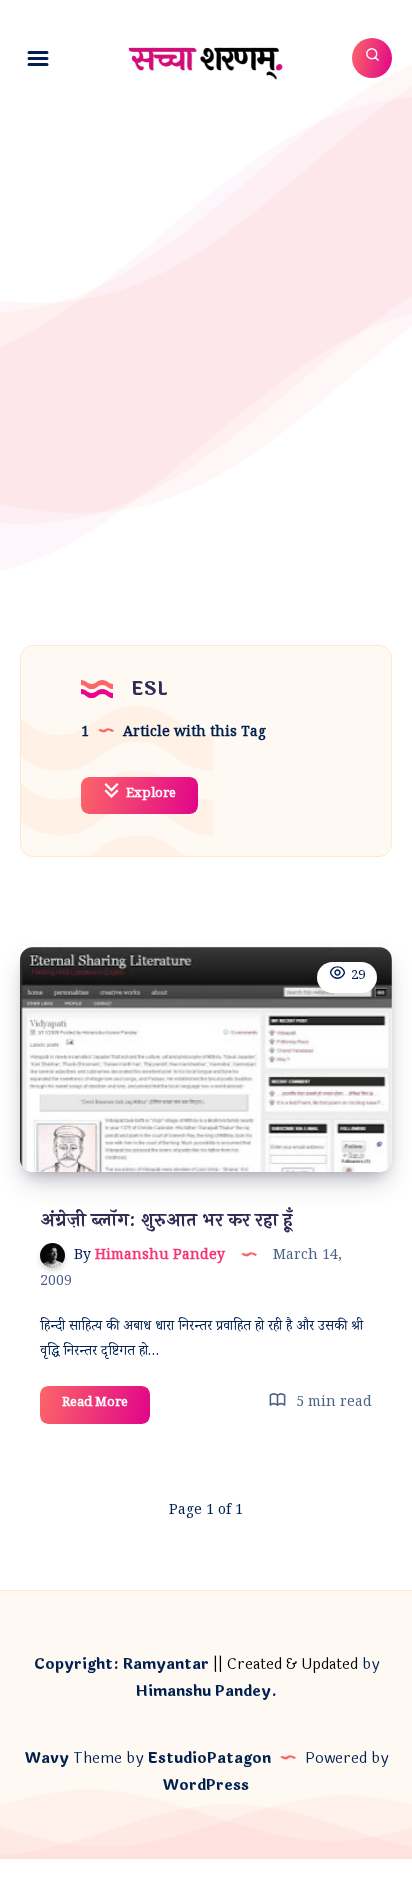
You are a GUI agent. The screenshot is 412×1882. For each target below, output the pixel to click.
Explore (149, 795)
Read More (106, 1408)
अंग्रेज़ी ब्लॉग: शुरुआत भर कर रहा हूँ (166, 1220)
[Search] (372, 58)
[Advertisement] (206, 329)
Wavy (47, 1758)
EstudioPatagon (209, 1758)
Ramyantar (166, 1664)
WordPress (206, 1785)
